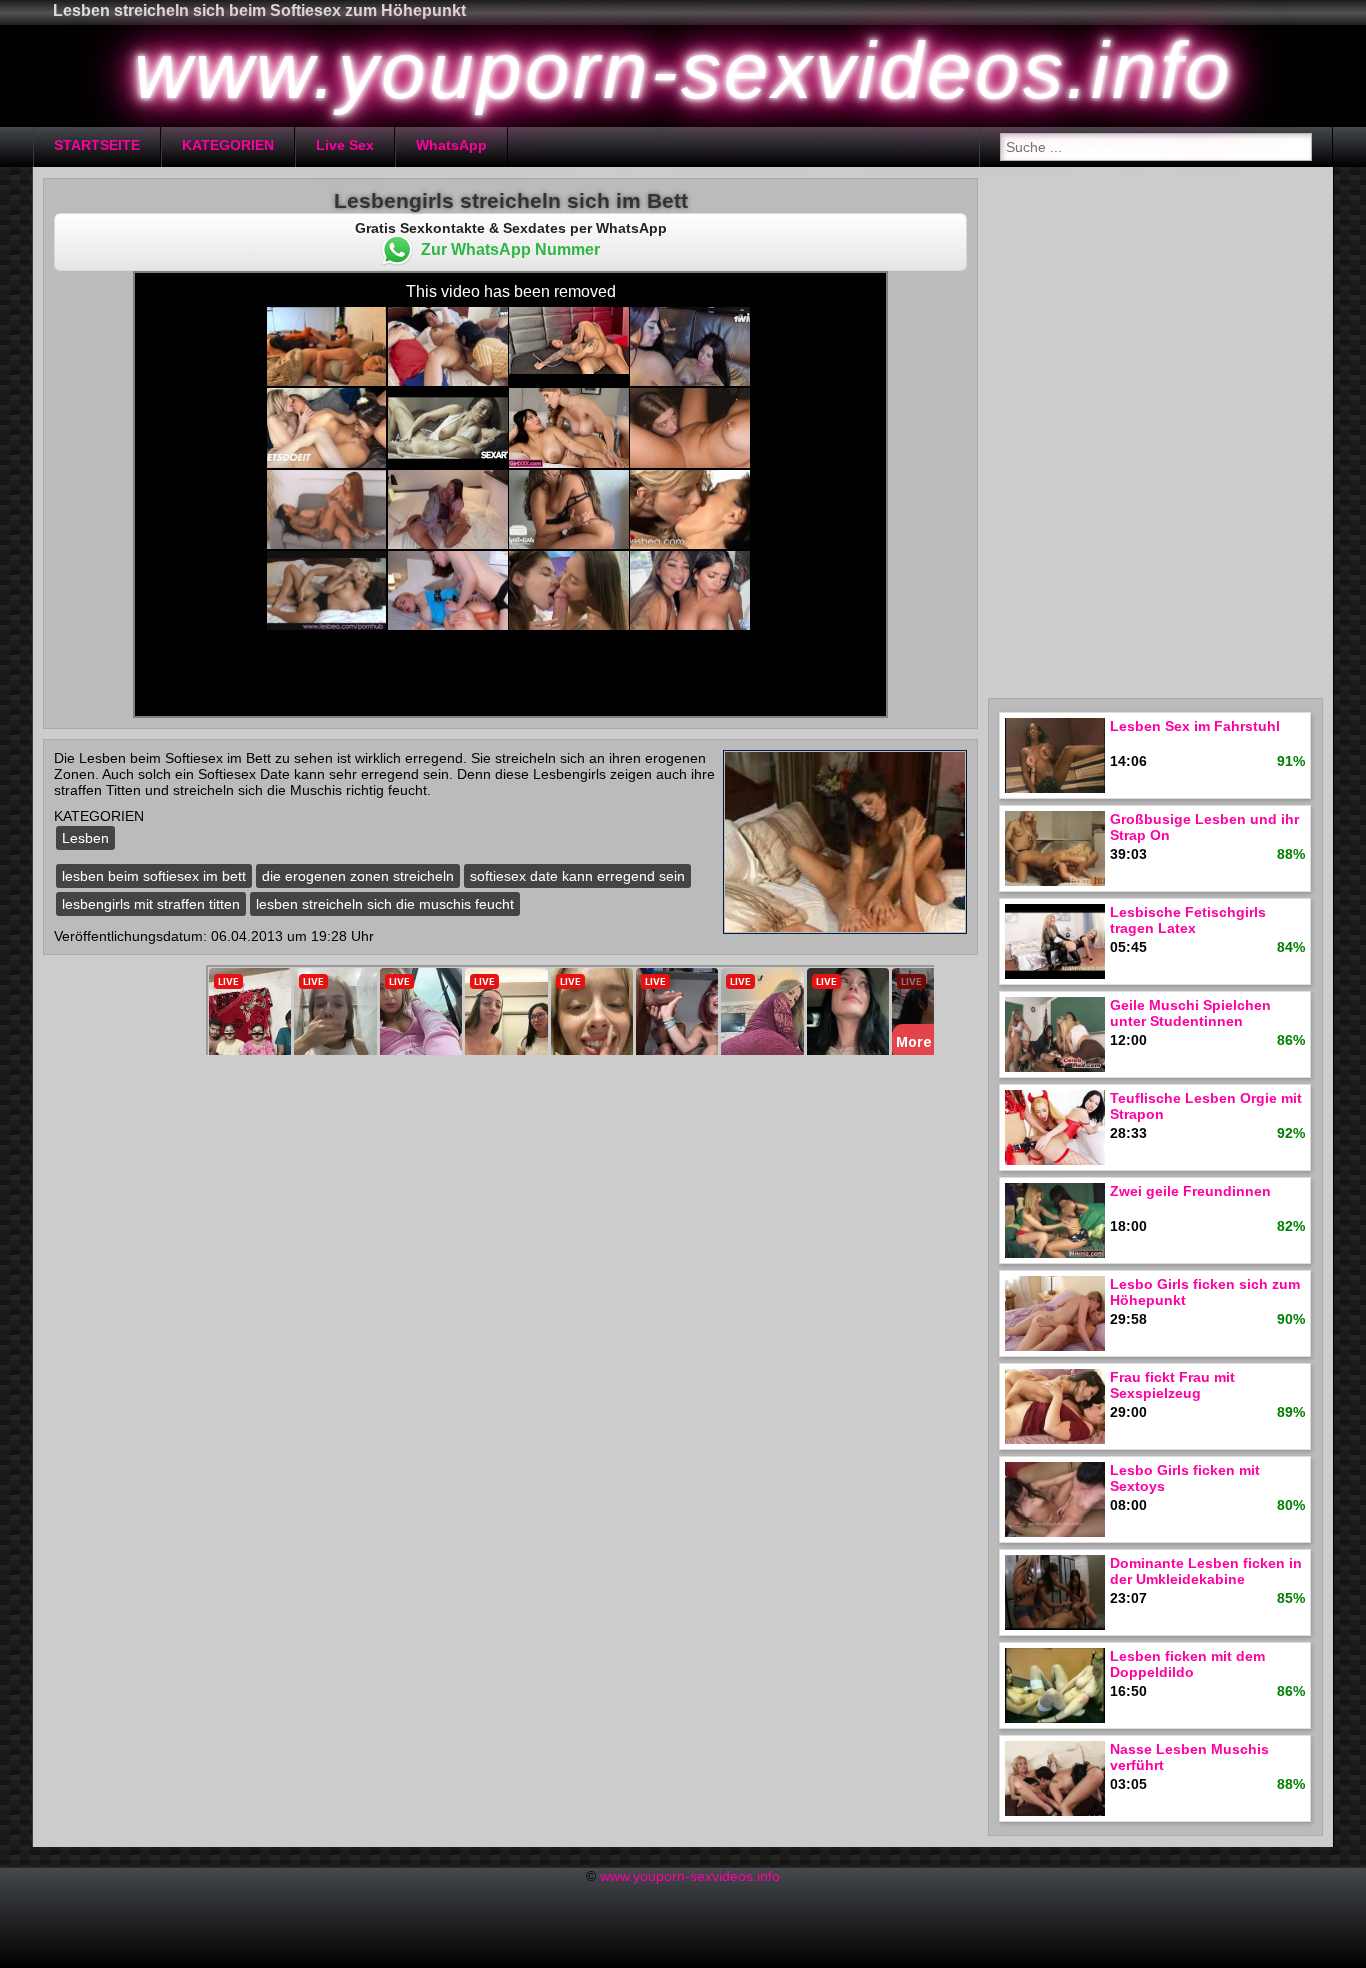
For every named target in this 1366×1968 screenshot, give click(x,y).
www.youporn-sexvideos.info (690, 1876)
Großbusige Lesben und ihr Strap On (1204, 827)
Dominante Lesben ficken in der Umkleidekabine (1206, 1571)
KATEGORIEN (228, 145)
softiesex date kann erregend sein (577, 876)
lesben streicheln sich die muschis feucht (385, 904)
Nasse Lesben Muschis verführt (1189, 1757)
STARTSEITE (97, 145)
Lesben (85, 838)
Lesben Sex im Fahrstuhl (1195, 726)
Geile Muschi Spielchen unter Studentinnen (1190, 1013)
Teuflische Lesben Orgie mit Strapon (1206, 1106)
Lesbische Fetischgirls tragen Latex (1188, 920)
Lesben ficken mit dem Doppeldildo (1187, 1664)
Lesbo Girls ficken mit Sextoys (1185, 1478)
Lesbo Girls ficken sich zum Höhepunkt (1205, 1292)
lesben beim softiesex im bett (154, 876)
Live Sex (345, 145)
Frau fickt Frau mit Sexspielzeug (1172, 1385)
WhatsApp (451, 145)
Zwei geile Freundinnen (1190, 1191)
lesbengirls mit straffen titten (151, 904)
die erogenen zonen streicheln (358, 876)
